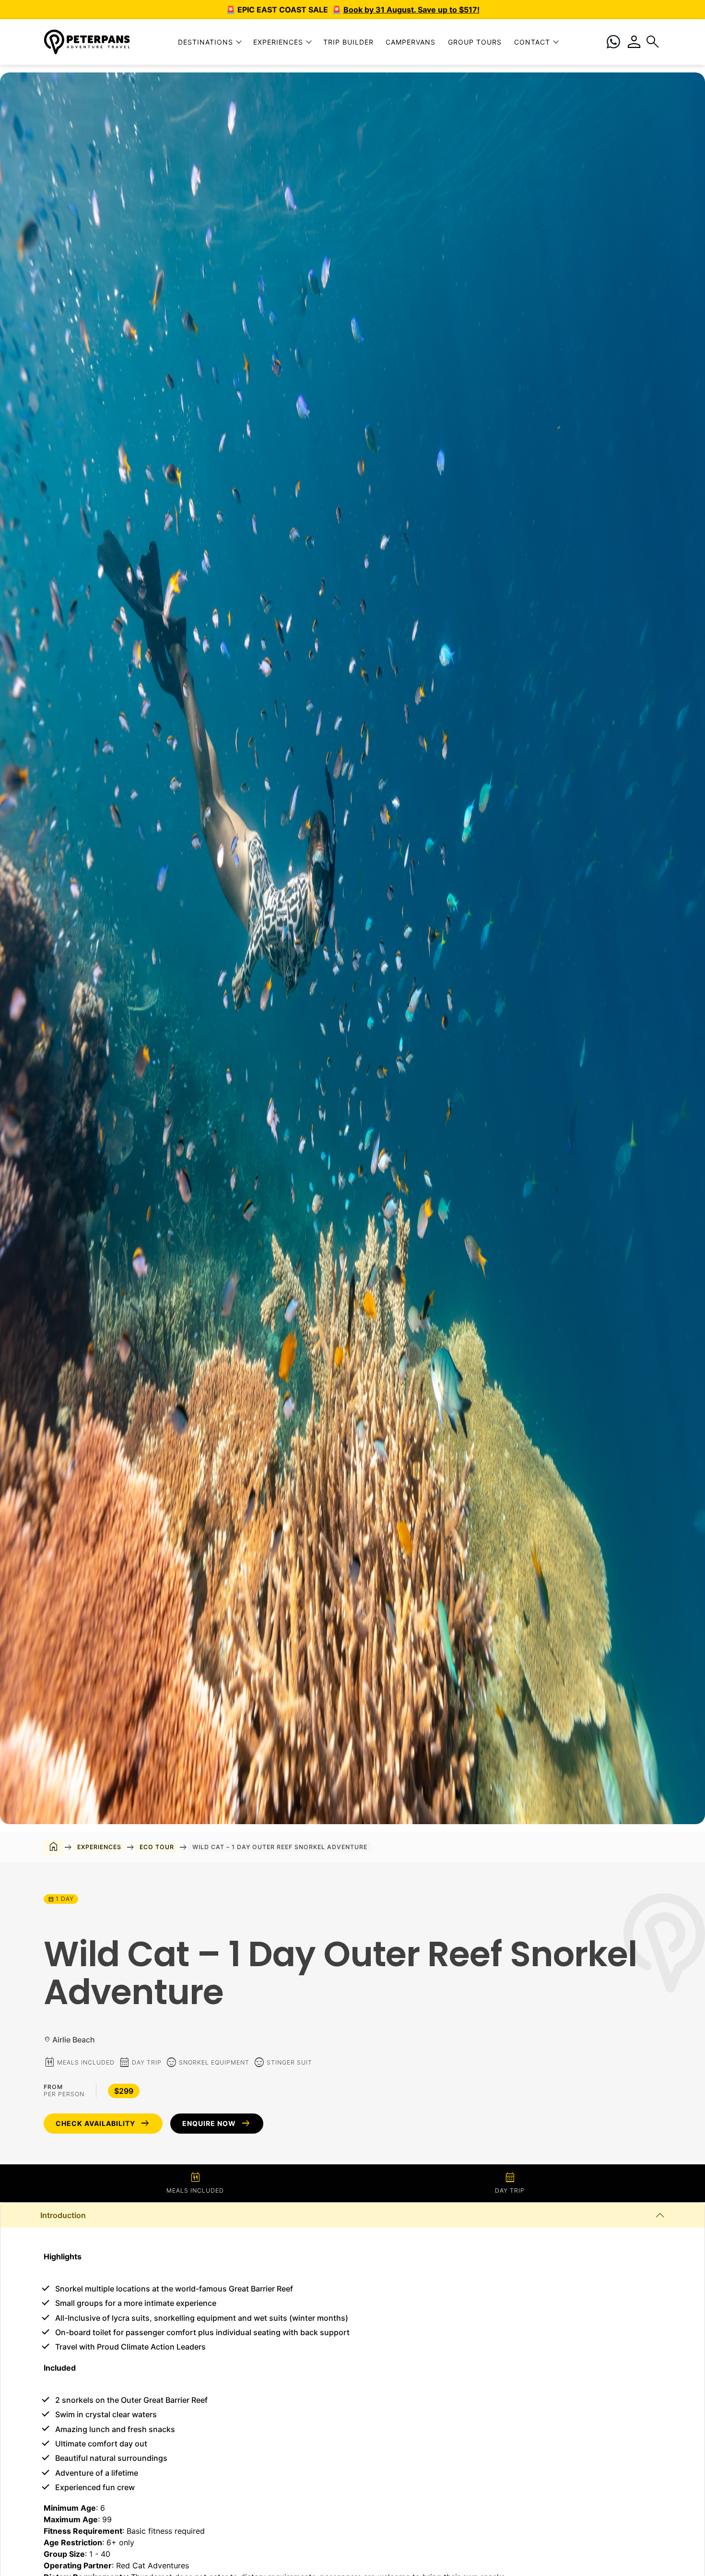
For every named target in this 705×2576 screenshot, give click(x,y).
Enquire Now (217, 2124)
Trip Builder (348, 42)
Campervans (411, 42)
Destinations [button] (206, 42)
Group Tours (475, 42)
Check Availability (103, 2124)
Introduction (63, 2215)
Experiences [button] (278, 42)
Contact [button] (532, 42)
